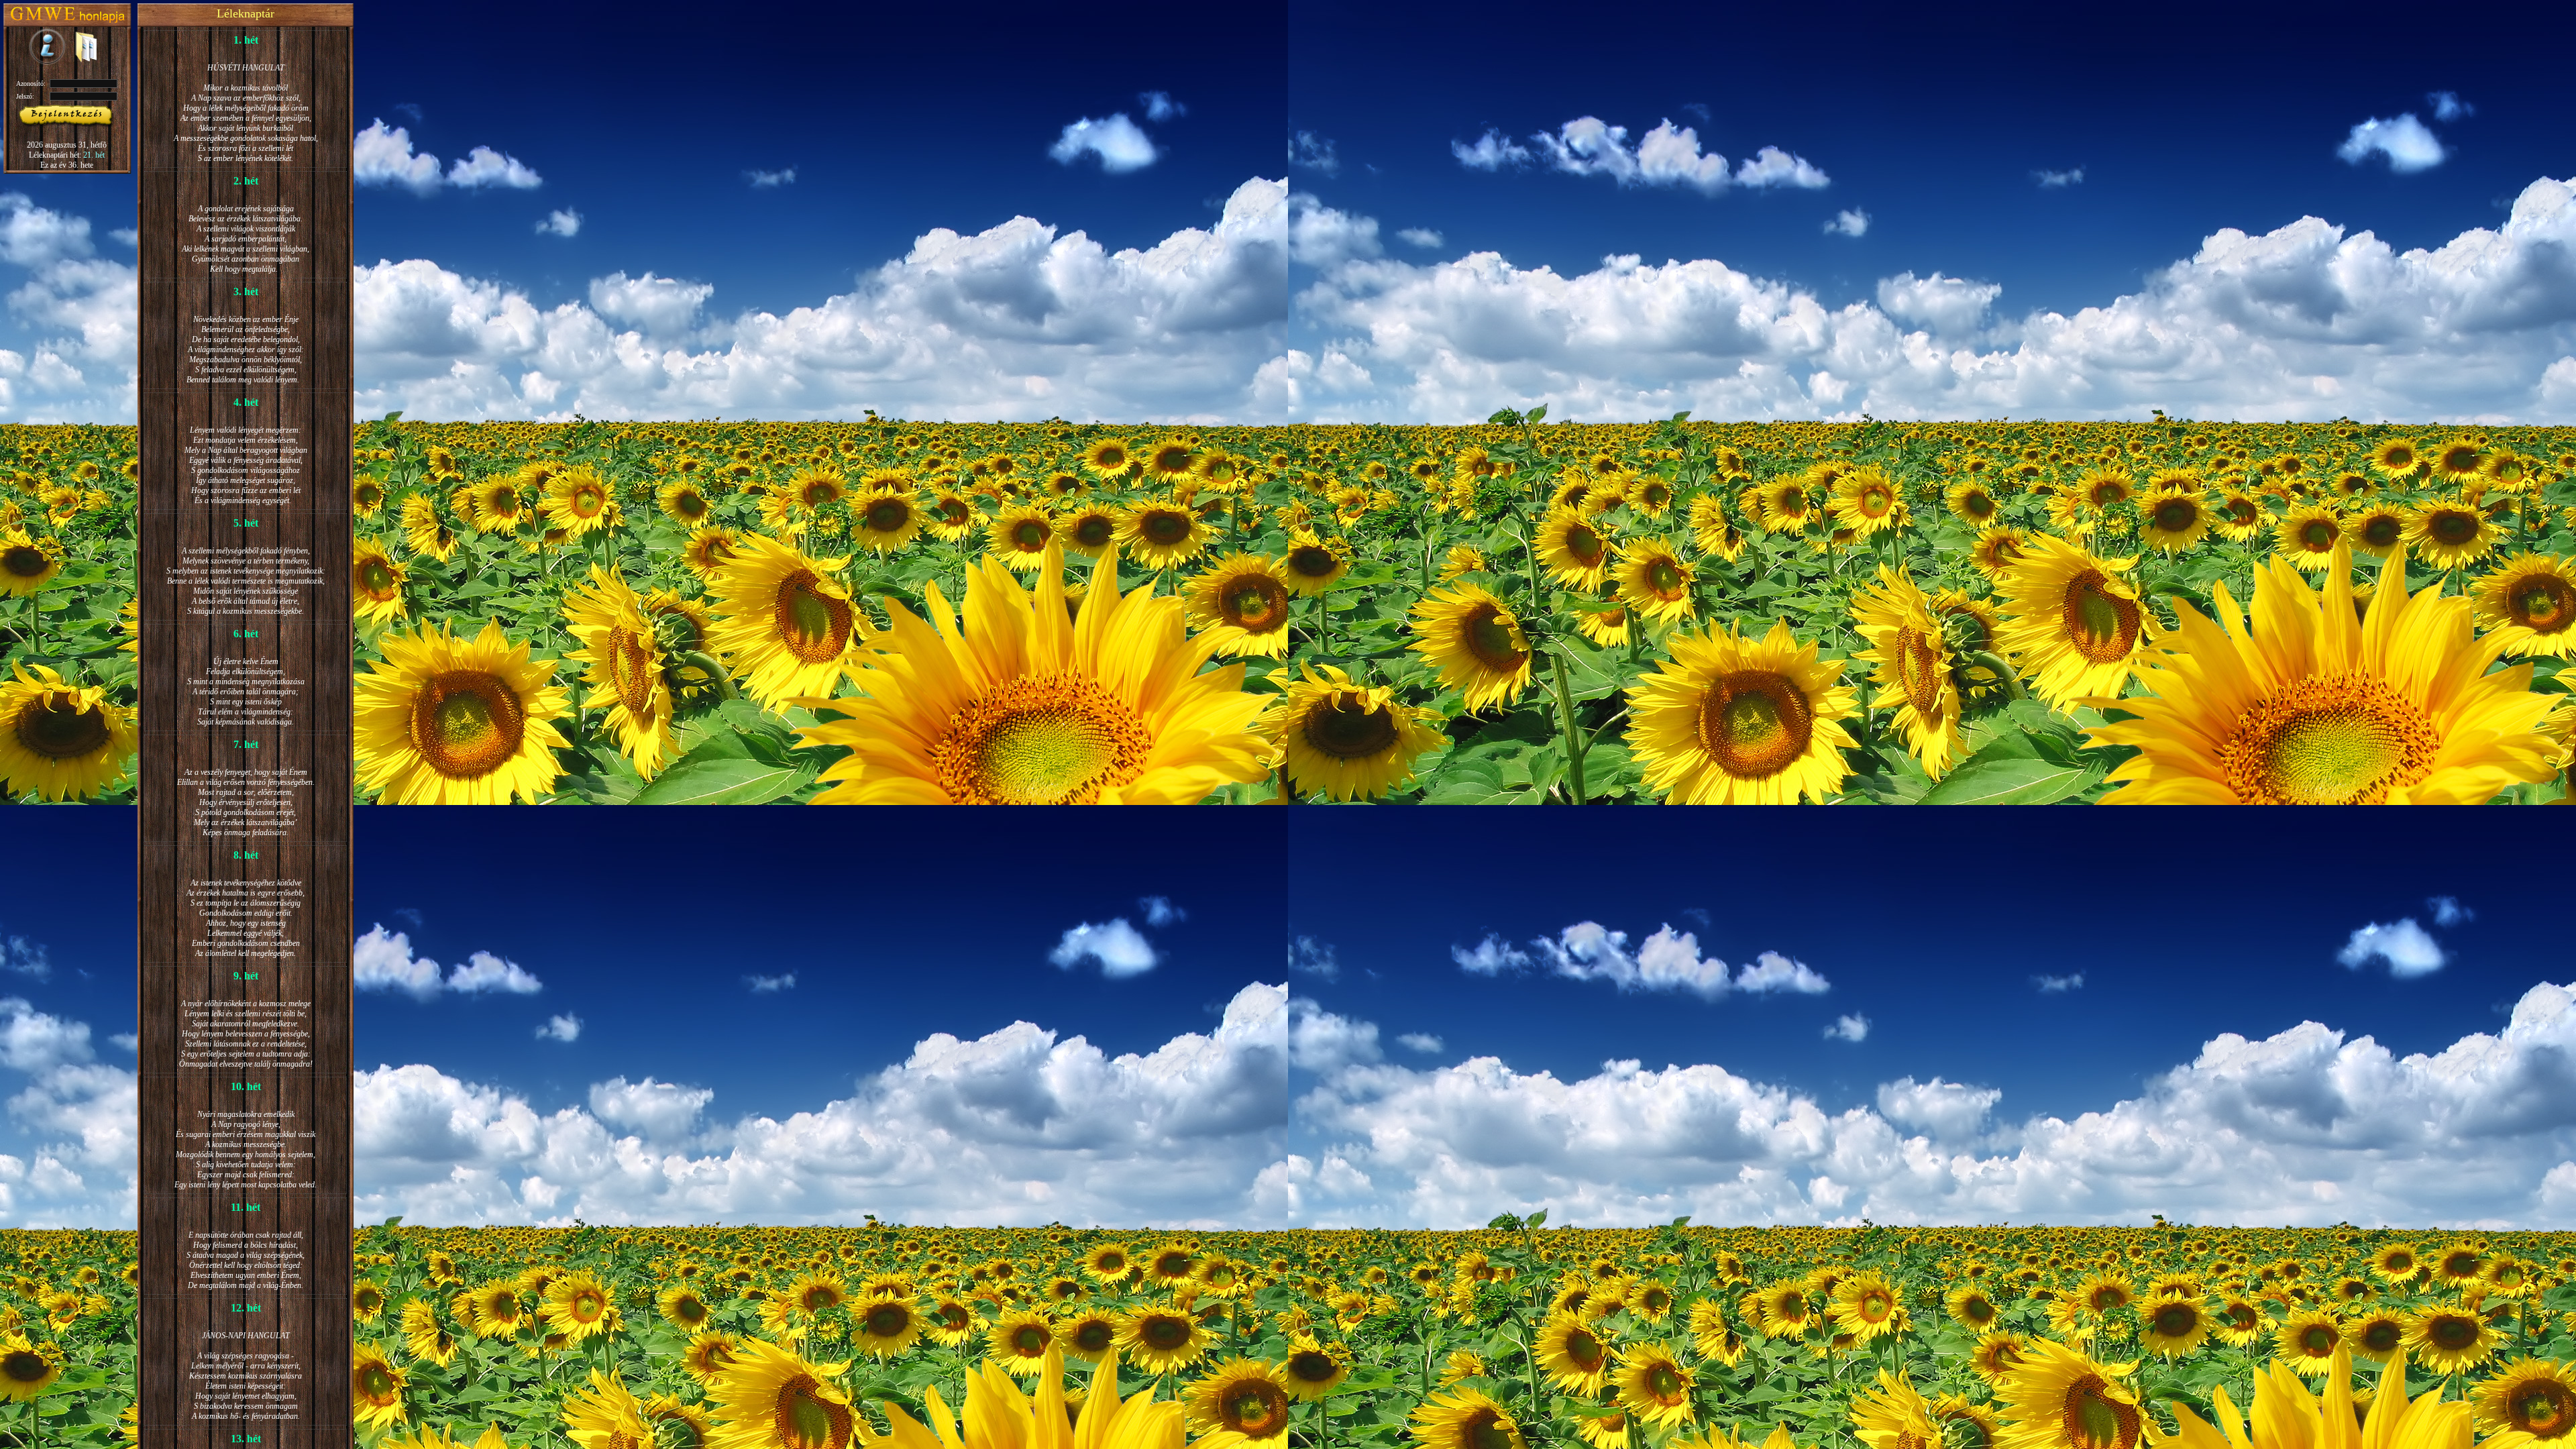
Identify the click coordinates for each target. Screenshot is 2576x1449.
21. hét (94, 155)
